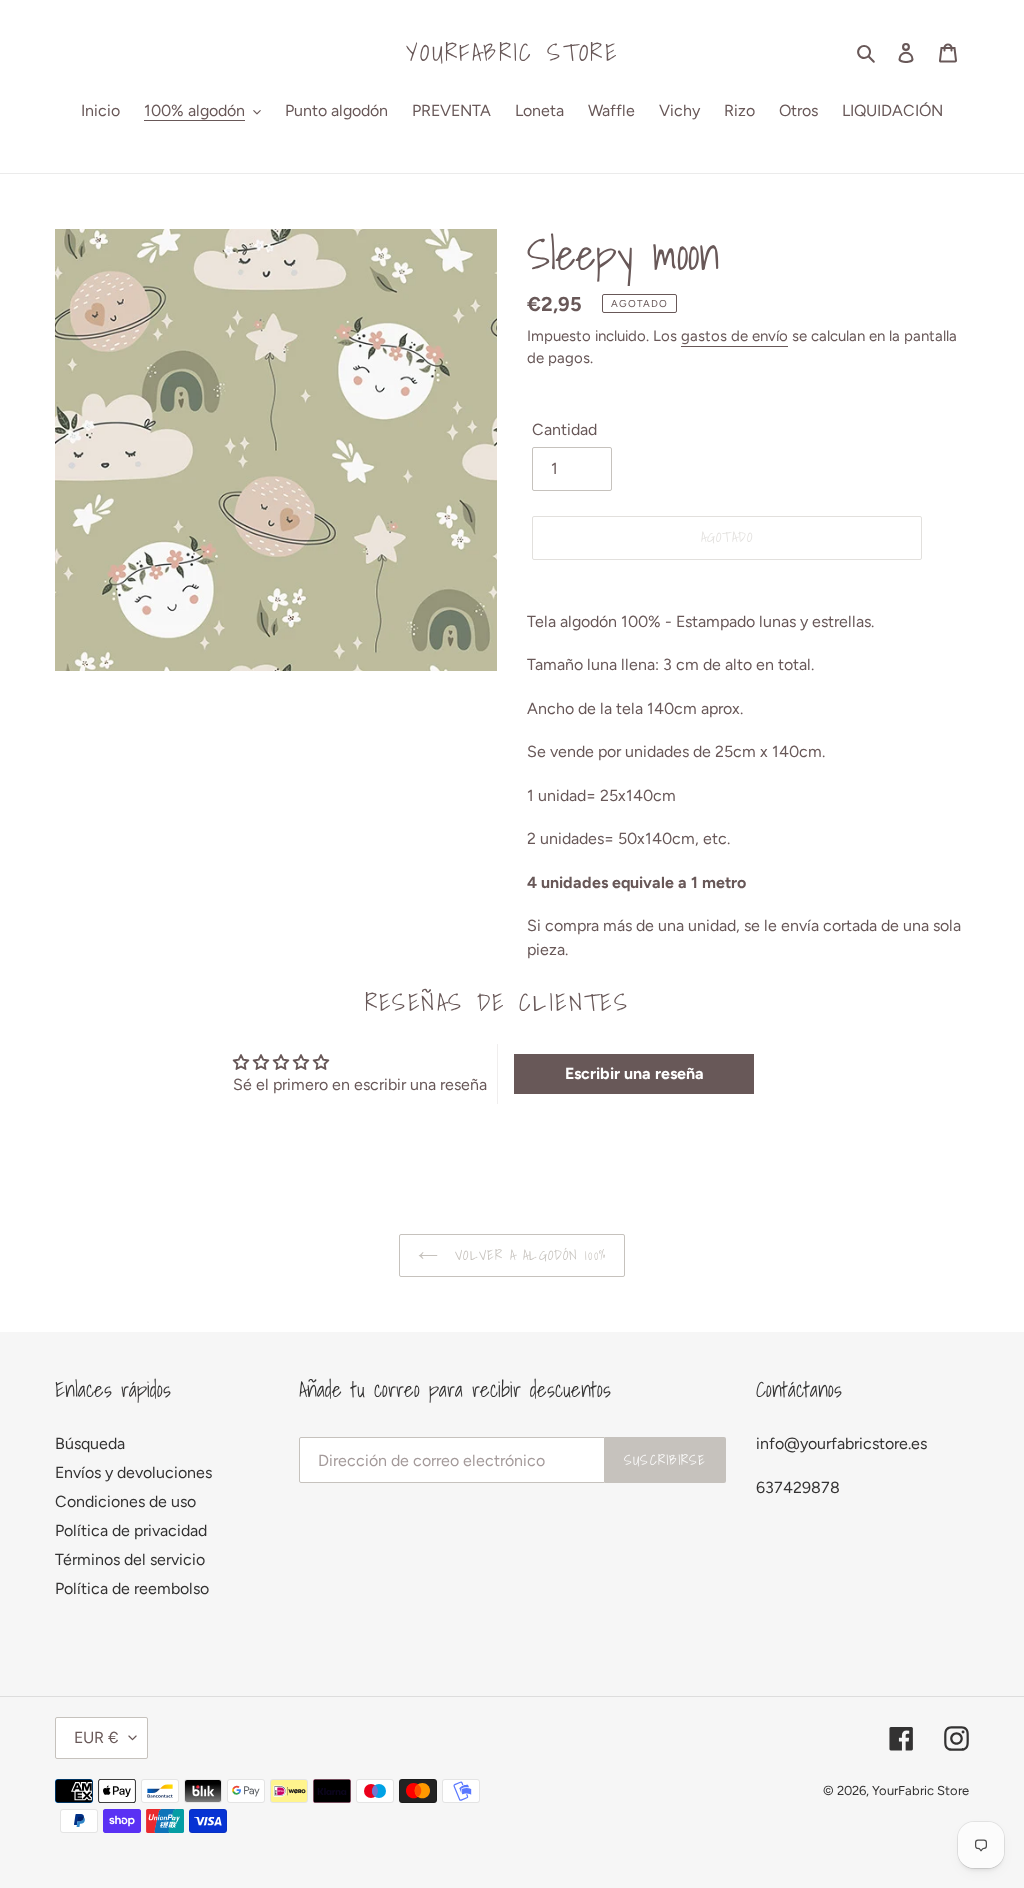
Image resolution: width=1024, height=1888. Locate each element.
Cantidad (564, 429)
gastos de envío (734, 336)
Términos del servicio (130, 1559)
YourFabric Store (512, 52)
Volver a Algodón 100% (527, 1255)
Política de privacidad (131, 1530)
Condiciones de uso (125, 1501)
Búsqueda (90, 1443)
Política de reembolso (132, 1588)
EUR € (96, 1737)
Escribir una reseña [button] (634, 1073)
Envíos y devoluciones (133, 1472)
